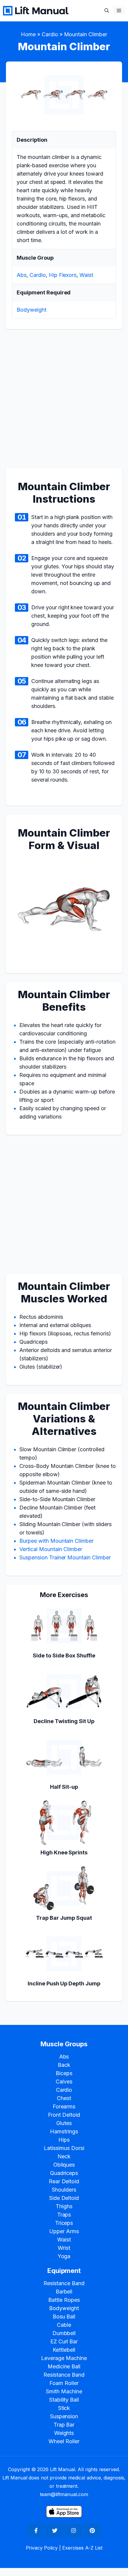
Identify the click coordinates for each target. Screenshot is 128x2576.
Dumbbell (64, 2333)
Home (28, 34)
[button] (107, 11)
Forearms (64, 2106)
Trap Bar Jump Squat (64, 1918)
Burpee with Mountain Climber (56, 1541)
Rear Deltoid (64, 2181)
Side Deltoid (64, 2198)
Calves (64, 2082)
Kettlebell (64, 2350)
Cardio (50, 34)
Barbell (64, 2292)
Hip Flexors (63, 275)
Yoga (64, 2256)
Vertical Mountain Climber (51, 1549)
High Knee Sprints (64, 1852)
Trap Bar (64, 2425)
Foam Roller (64, 2383)
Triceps (64, 2223)
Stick (64, 2408)
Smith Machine (64, 2391)
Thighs (64, 2206)
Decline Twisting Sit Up (64, 1721)
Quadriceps (64, 2173)
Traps (64, 2215)
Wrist (64, 2248)
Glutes (64, 2123)
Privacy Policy (42, 2548)
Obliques (64, 2165)
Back (64, 2065)
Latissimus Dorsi (64, 2148)
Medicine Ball (64, 2366)
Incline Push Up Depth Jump (64, 1983)
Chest (64, 2098)
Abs (22, 275)
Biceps (64, 2073)
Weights (64, 2433)
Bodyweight (32, 310)
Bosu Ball (64, 2316)
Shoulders (64, 2190)
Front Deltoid (64, 2115)
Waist (86, 275)
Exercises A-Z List (82, 2548)
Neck (64, 2156)
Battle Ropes (64, 2300)
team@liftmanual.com (64, 2494)
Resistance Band (64, 2283)
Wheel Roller (64, 2441)
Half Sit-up (64, 1787)
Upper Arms (64, 2231)
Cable (64, 2325)
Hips (64, 2140)
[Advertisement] (64, 402)
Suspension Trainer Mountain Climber (65, 1557)
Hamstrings (64, 2131)
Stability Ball (64, 2400)
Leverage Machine (64, 2358)
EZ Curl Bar (64, 2341)
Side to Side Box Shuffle (64, 1655)
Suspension (64, 2416)
